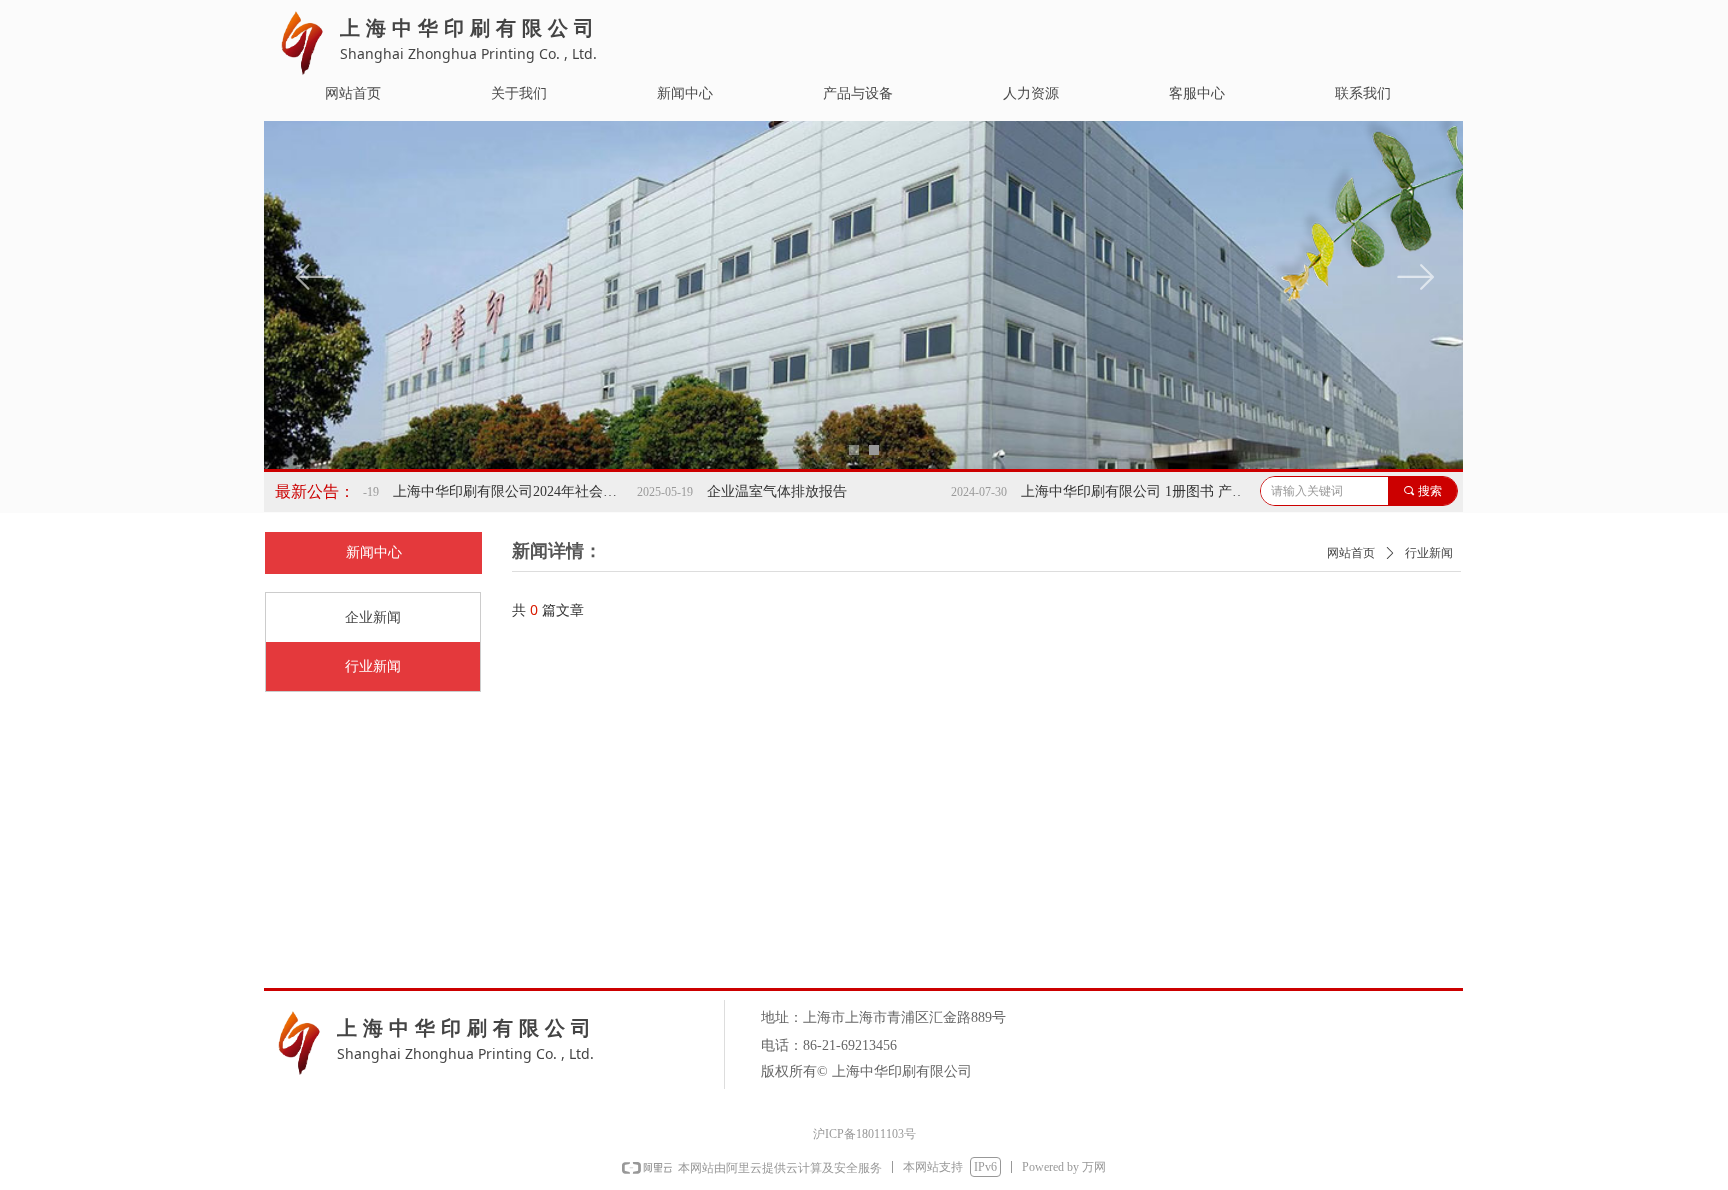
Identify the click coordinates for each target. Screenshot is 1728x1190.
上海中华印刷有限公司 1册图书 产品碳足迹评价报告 (1099, 491)
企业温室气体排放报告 (737, 491)
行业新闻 (373, 666)
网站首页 (1351, 553)
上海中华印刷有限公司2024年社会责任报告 (471, 491)
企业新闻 (373, 617)
